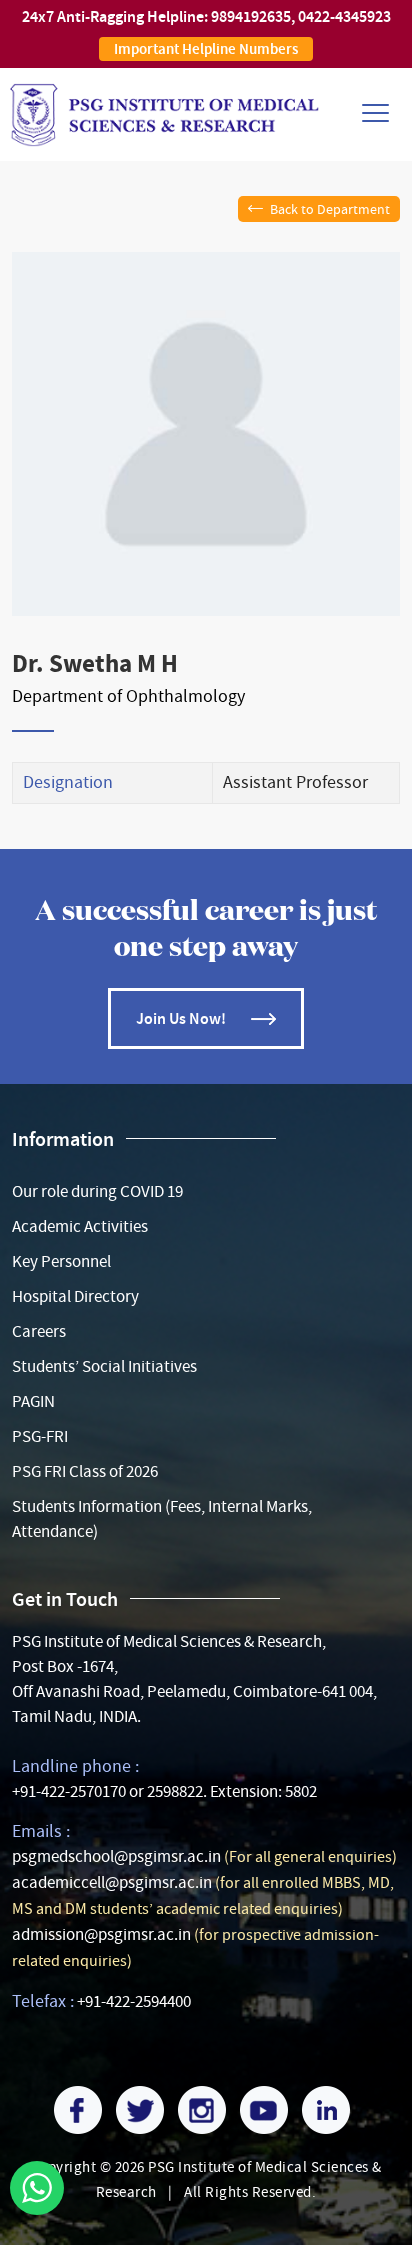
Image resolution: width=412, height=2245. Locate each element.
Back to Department (330, 209)
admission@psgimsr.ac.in (101, 1934)
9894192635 (251, 16)
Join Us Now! (181, 1018)
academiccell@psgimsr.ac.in (112, 1882)
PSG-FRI (40, 1436)
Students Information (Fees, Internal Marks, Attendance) (162, 1519)
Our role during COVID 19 (97, 1191)
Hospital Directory (75, 1296)
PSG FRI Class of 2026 (85, 1471)
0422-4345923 (344, 16)
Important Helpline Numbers (206, 49)
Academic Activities (80, 1226)
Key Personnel (61, 1261)
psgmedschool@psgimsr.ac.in (116, 1856)
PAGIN (33, 1401)
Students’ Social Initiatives (104, 1366)
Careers (39, 1331)
